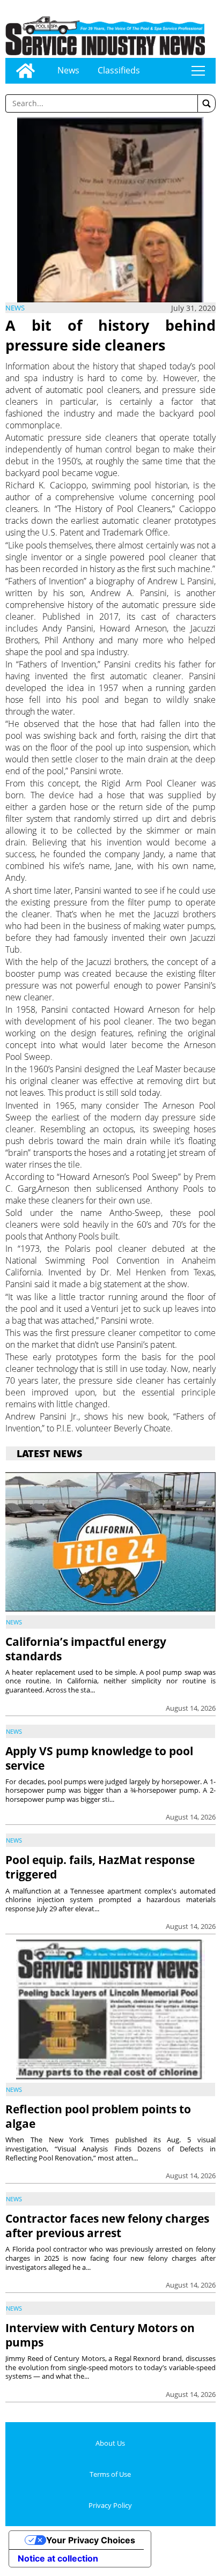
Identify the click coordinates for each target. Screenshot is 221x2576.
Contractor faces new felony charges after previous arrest (107, 2226)
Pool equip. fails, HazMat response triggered (100, 1867)
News (68, 70)
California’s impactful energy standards (86, 1649)
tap (198, 71)
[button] (207, 103)
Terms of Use (110, 2474)
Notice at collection (58, 2558)
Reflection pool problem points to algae (98, 2116)
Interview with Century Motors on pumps (100, 2335)
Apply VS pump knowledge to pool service (99, 1758)
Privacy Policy (110, 2505)
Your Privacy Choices (91, 2540)
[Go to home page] (25, 71)
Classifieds (119, 70)
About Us (110, 2443)
